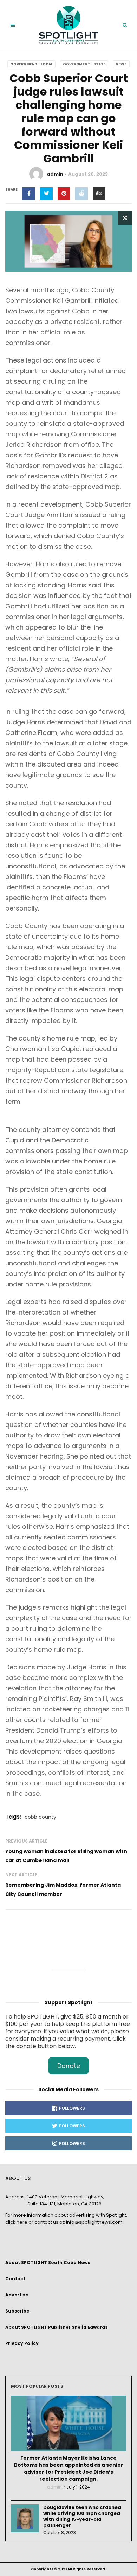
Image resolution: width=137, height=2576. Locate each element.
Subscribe (17, 2311)
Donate (69, 2066)
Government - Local (31, 64)
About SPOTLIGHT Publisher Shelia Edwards (56, 2327)
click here (16, 2222)
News (121, 64)
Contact (15, 2279)
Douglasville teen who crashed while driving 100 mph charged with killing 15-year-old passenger (82, 2516)
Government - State (84, 64)
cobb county (40, 1817)
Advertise (17, 2295)
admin (55, 174)
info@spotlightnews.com (94, 2222)
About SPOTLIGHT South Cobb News (48, 2262)
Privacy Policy (22, 2343)
